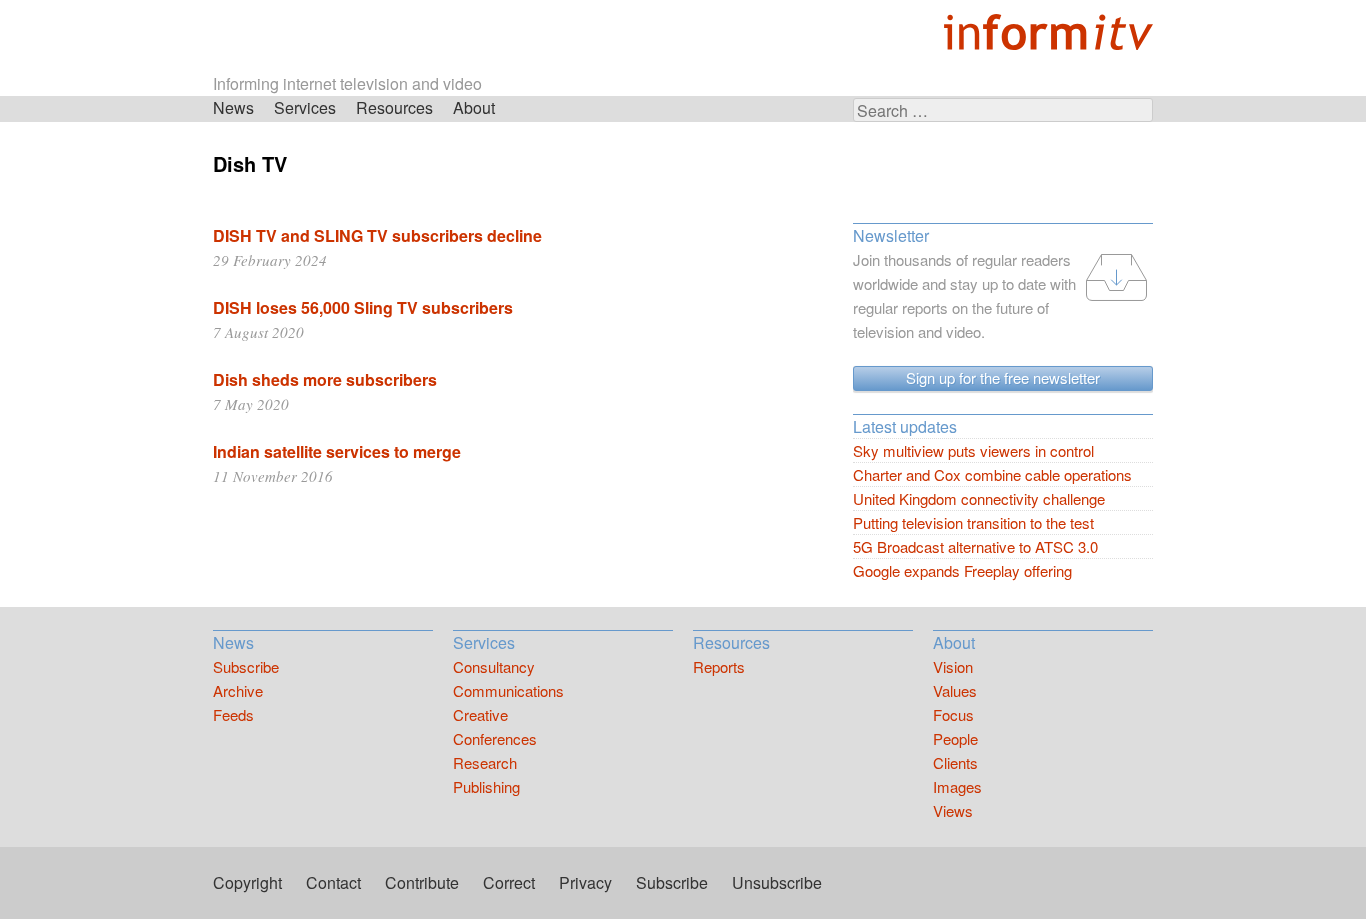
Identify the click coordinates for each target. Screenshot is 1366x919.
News (233, 107)
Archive (238, 690)
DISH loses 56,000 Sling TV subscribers (363, 307)
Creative (480, 714)
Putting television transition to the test (973, 522)
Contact (333, 882)
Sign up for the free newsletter (1003, 377)
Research (485, 762)
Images (957, 786)
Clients (955, 762)
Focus (953, 714)
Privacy (585, 882)
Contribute (422, 882)
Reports (719, 666)
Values (955, 690)
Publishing (486, 786)
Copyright (247, 882)
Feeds (233, 714)
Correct (509, 882)
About (474, 107)
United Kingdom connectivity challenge (979, 498)
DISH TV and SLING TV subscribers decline (377, 235)
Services (305, 107)
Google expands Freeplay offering (962, 570)
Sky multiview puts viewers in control (973, 450)
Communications (508, 690)
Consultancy (494, 666)
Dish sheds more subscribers (325, 379)
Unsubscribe (777, 882)
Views (953, 810)
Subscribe (246, 666)
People (955, 738)
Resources (394, 107)
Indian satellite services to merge (337, 451)
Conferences (495, 738)
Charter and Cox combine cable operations (992, 474)
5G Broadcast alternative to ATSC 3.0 (975, 546)
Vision (953, 666)
